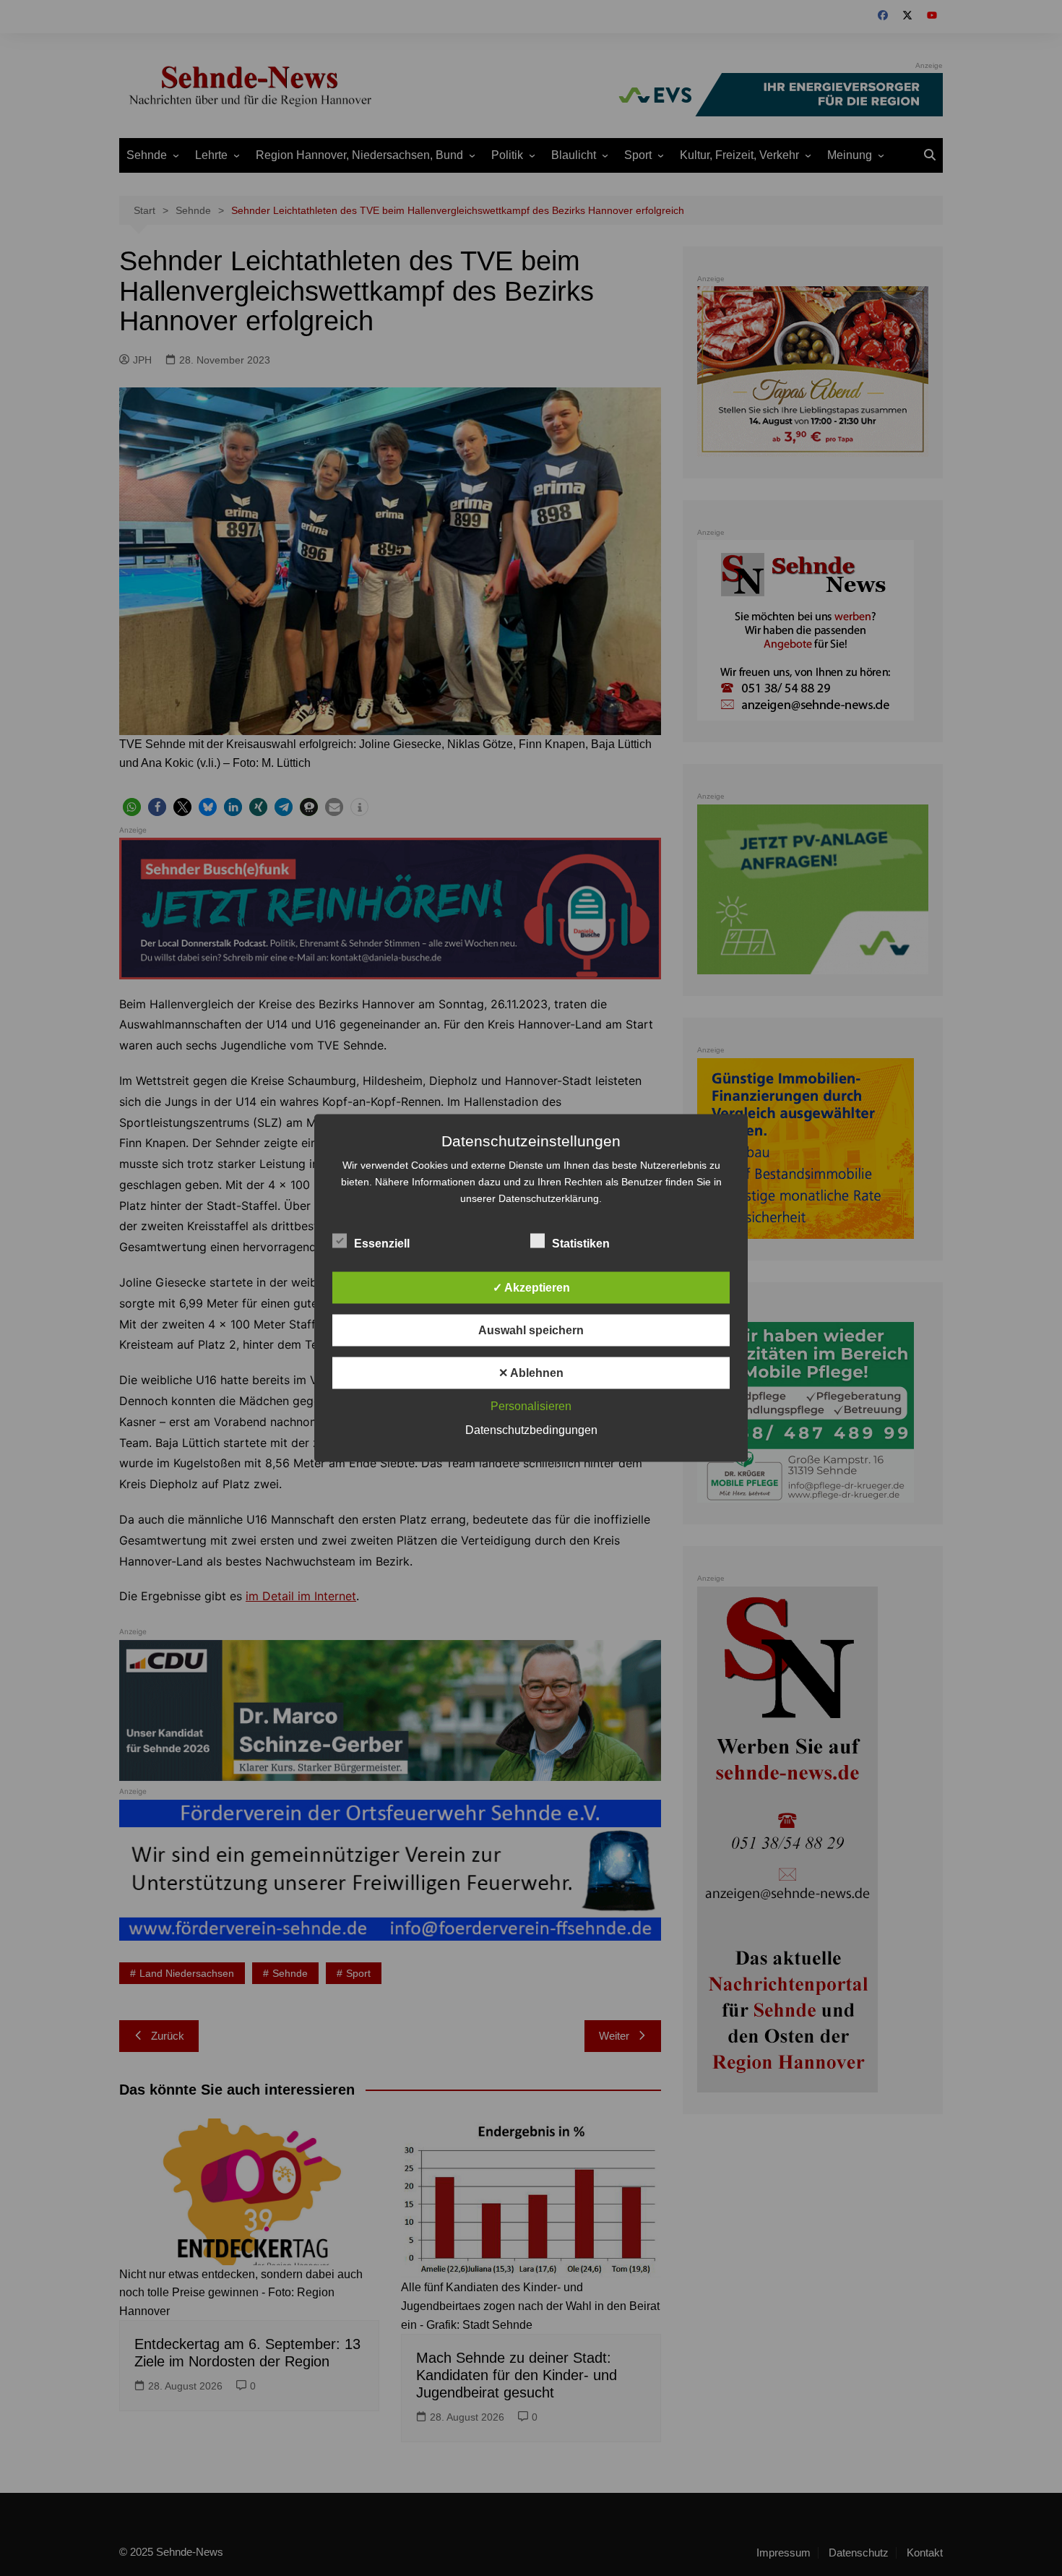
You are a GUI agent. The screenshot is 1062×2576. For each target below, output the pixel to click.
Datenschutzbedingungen (531, 1430)
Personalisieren (531, 1406)
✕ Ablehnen (531, 1373)
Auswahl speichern (531, 1330)
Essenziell (382, 1244)
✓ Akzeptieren (531, 1288)
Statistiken (581, 1244)
